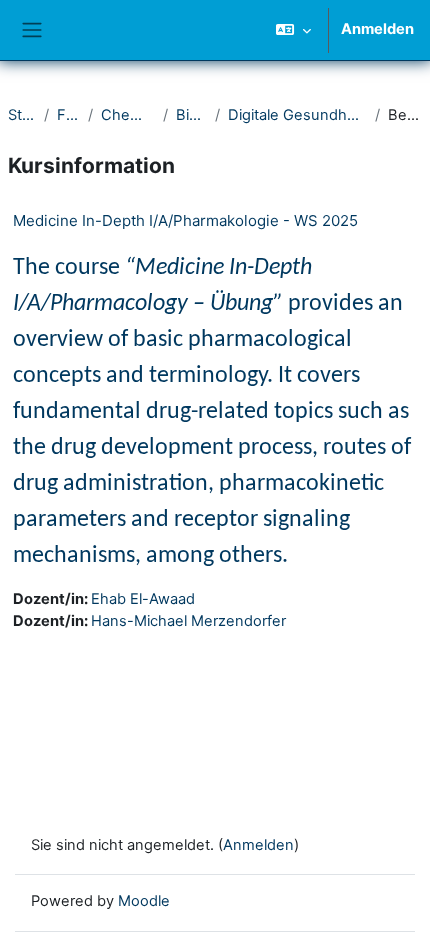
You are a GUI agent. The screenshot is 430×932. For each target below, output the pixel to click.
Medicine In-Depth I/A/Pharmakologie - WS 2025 (185, 220)
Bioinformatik (191, 115)
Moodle (144, 901)
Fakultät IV (68, 115)
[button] (293, 30)
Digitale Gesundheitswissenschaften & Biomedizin (298, 115)
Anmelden (377, 29)
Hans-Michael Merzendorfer (188, 621)
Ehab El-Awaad (143, 599)
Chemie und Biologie (128, 115)
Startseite (22, 115)
